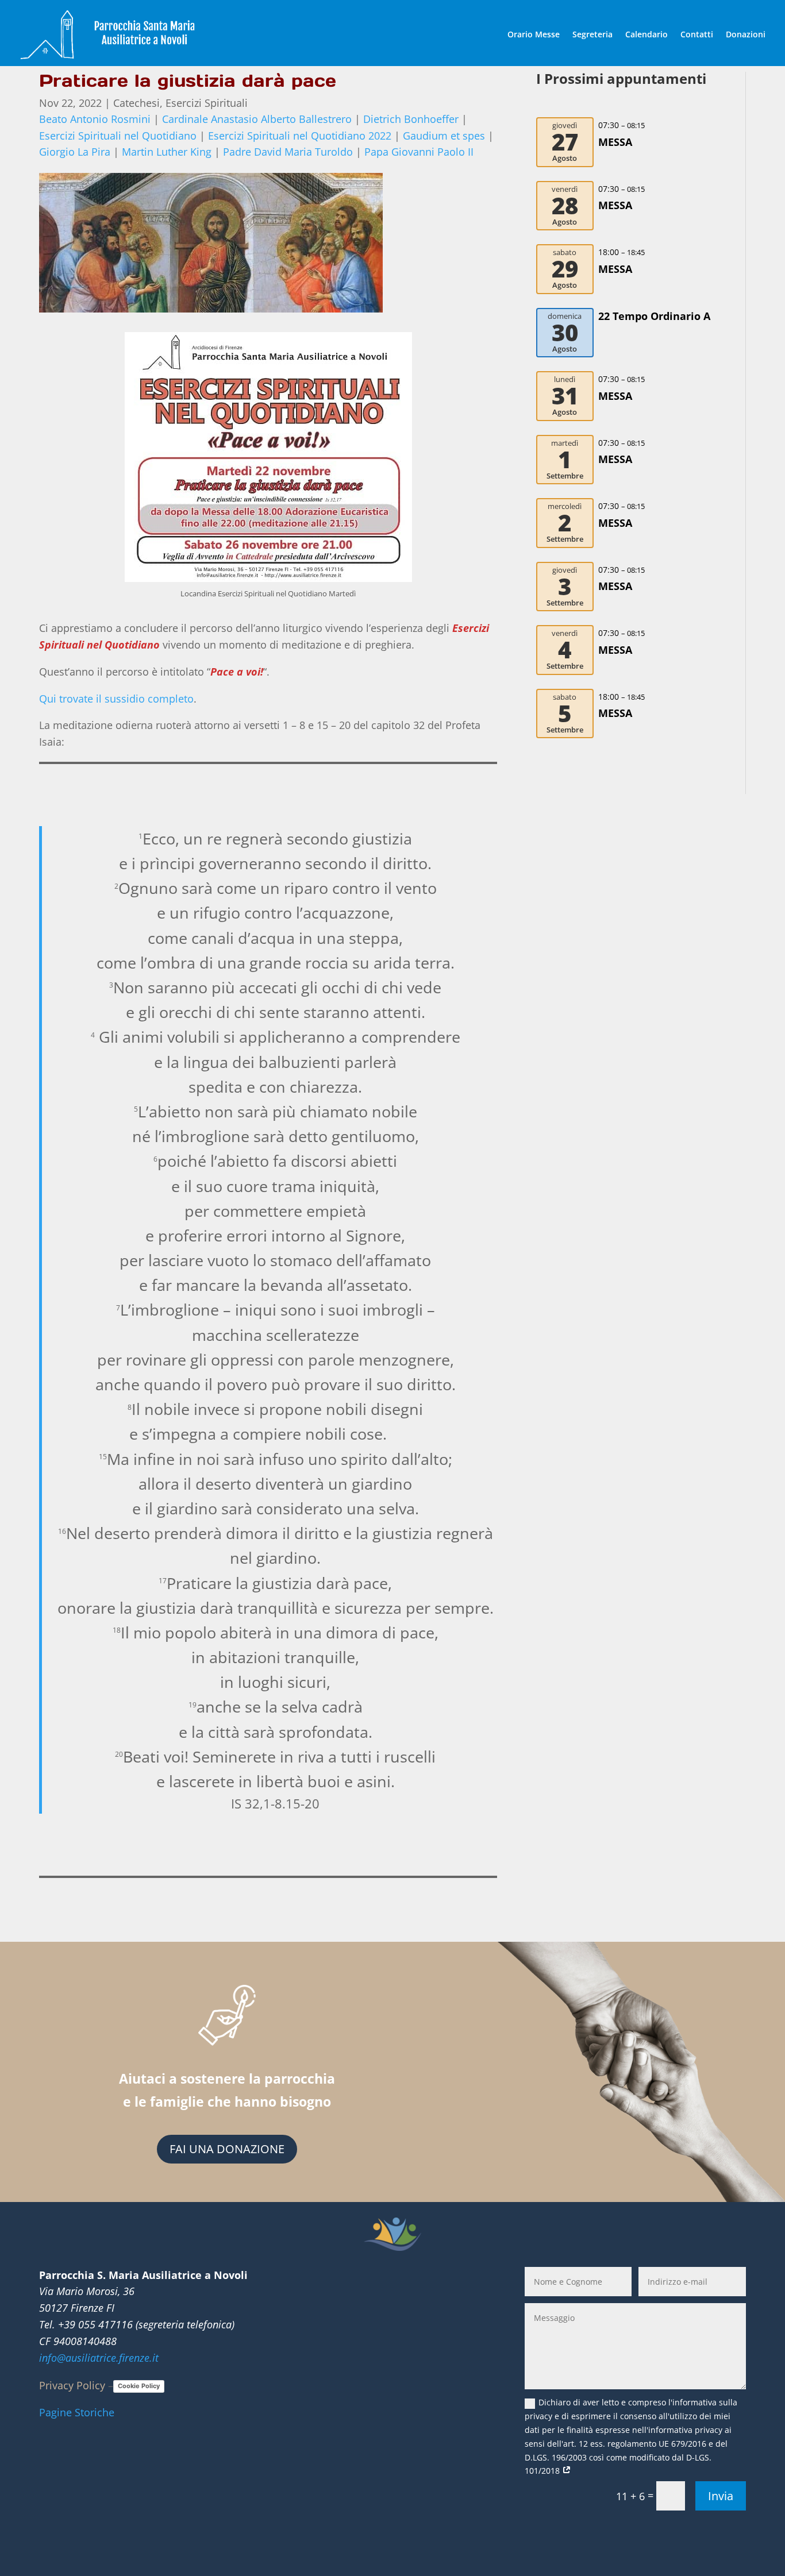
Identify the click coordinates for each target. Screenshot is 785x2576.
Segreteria (592, 34)
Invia (721, 2496)
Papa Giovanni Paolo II (419, 152)
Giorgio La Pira (75, 152)
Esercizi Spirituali (207, 103)
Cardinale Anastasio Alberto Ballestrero (257, 119)
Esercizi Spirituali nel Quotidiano (118, 136)
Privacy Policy (72, 2385)
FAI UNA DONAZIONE (227, 2149)
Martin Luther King (167, 152)
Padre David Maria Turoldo (288, 152)
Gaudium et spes (444, 136)
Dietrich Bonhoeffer (411, 119)
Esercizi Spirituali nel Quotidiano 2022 (300, 136)
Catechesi (136, 103)
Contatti (697, 34)
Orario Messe (534, 34)
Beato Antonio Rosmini (95, 119)
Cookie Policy (139, 2386)
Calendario (647, 34)
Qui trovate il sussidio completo (116, 699)
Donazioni (746, 34)
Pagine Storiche (77, 2412)
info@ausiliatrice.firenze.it (99, 2358)
